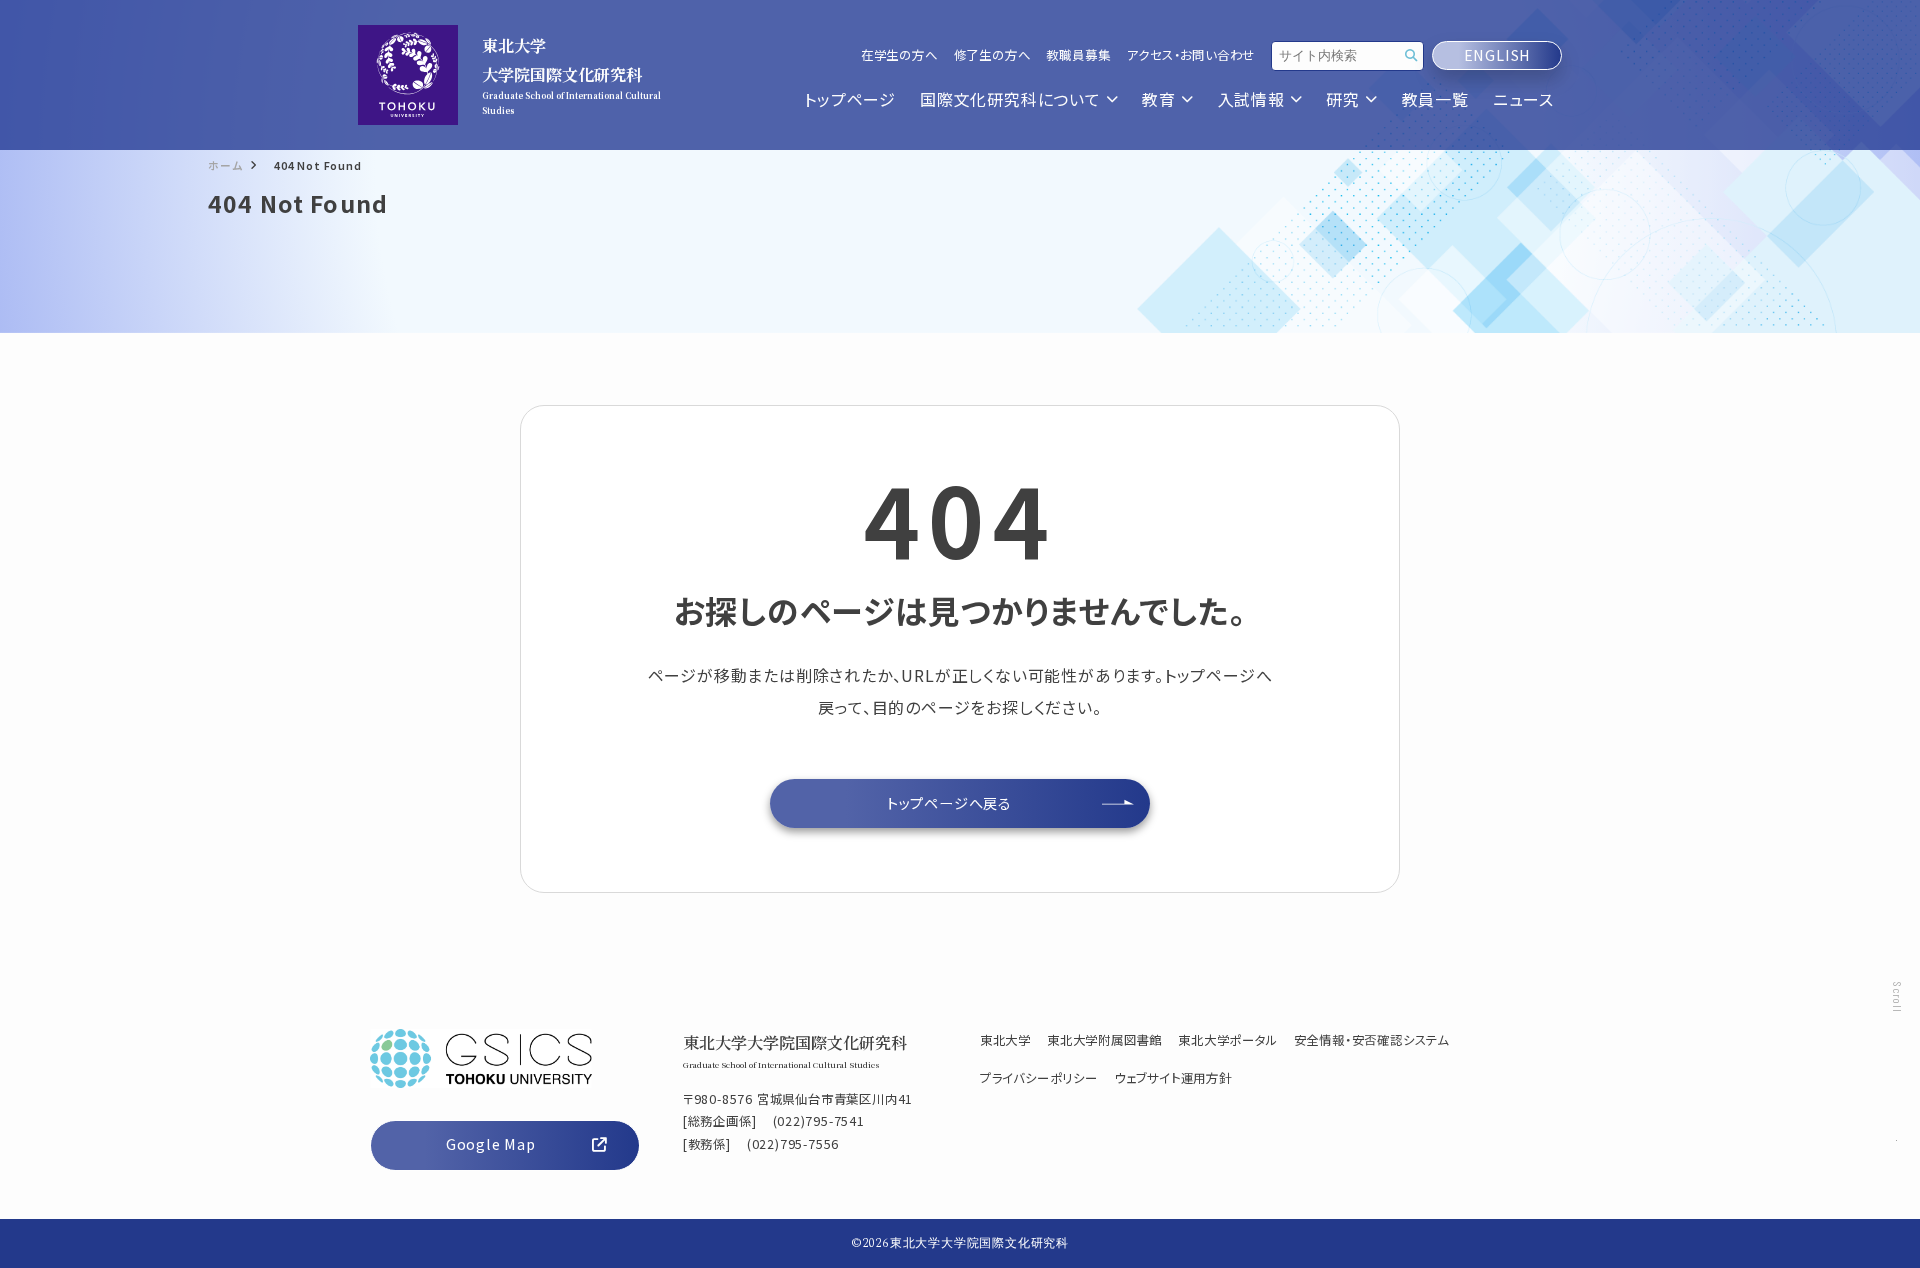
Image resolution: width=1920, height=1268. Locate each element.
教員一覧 (1435, 99)
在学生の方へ (899, 55)
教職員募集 (1078, 55)
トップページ (850, 99)
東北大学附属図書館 (1104, 1040)
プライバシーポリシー (1039, 1078)
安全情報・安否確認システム (1371, 1040)
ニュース (1523, 99)
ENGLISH (1497, 55)
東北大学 (1005, 1040)
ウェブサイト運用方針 (1173, 1078)
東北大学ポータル (1227, 1040)
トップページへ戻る (949, 803)
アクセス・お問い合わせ (1190, 55)
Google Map (491, 1144)
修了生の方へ (992, 55)
